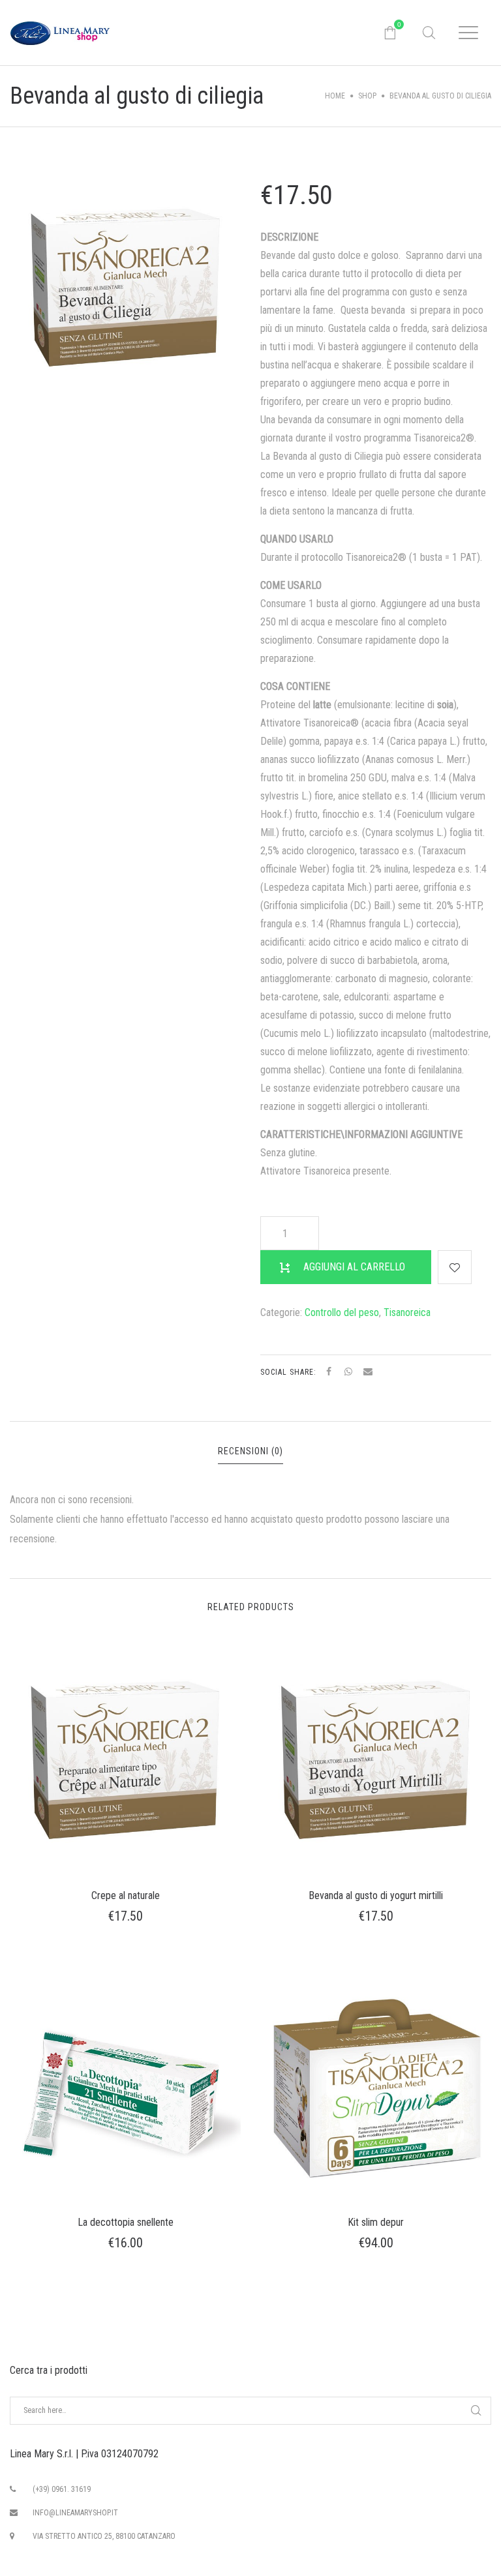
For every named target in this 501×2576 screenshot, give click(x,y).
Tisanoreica (407, 1312)
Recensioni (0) (250, 1451)
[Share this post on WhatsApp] (348, 1371)
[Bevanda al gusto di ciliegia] (125, 287)
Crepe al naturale (126, 1895)
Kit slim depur (376, 2222)
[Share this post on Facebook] (329, 1371)
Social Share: (290, 1372)
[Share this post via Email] (368, 1371)
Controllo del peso (342, 1312)
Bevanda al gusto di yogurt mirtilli (376, 1895)
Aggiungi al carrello (354, 1267)
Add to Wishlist (455, 1267)
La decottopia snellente (126, 2222)
